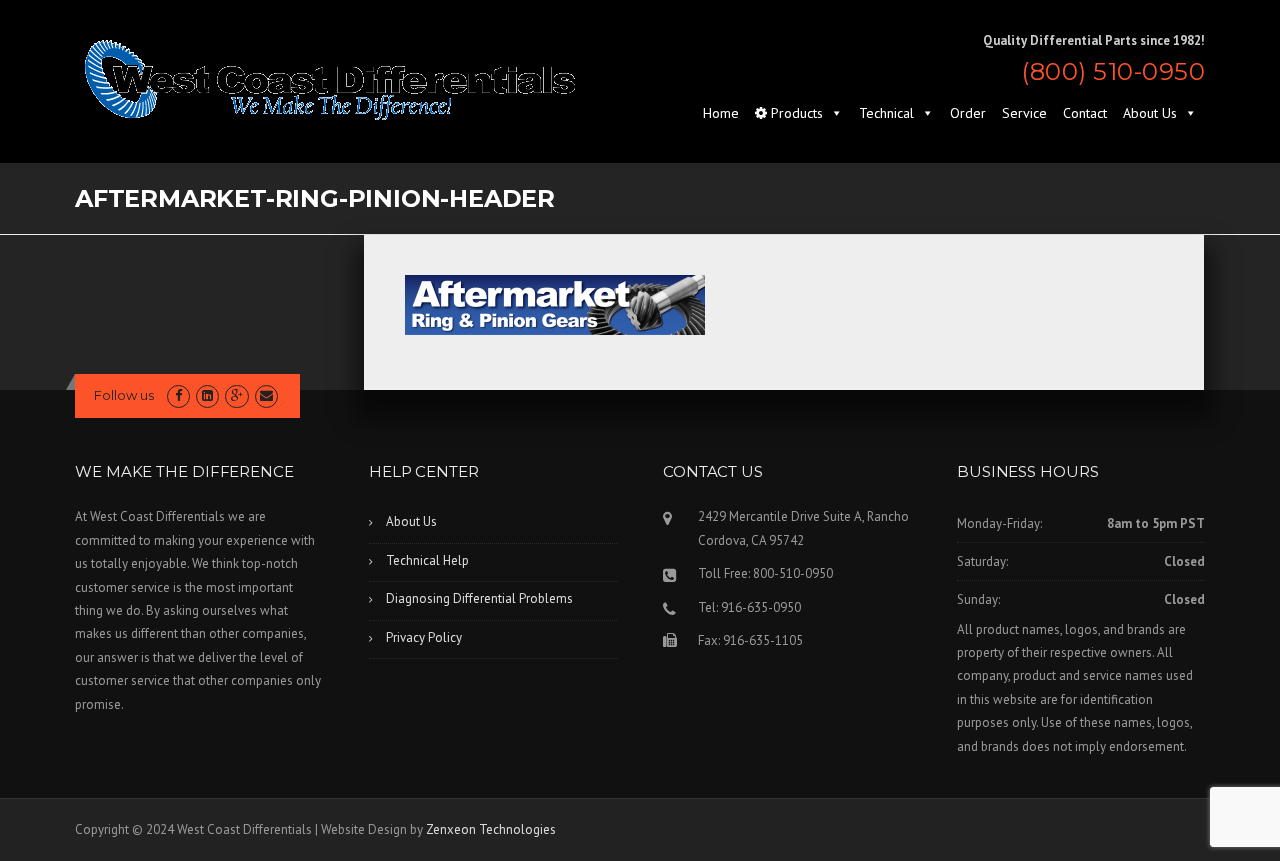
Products (795, 113)
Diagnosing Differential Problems (479, 598)
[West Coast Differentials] (330, 79)
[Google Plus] (236, 395)
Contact (1085, 113)
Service (1024, 113)
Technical (886, 113)
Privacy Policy (424, 637)
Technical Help (427, 560)
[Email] (266, 395)
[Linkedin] (207, 395)
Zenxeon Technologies (491, 829)
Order (968, 113)
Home (721, 113)
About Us (1150, 113)
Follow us (124, 395)
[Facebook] (178, 395)
